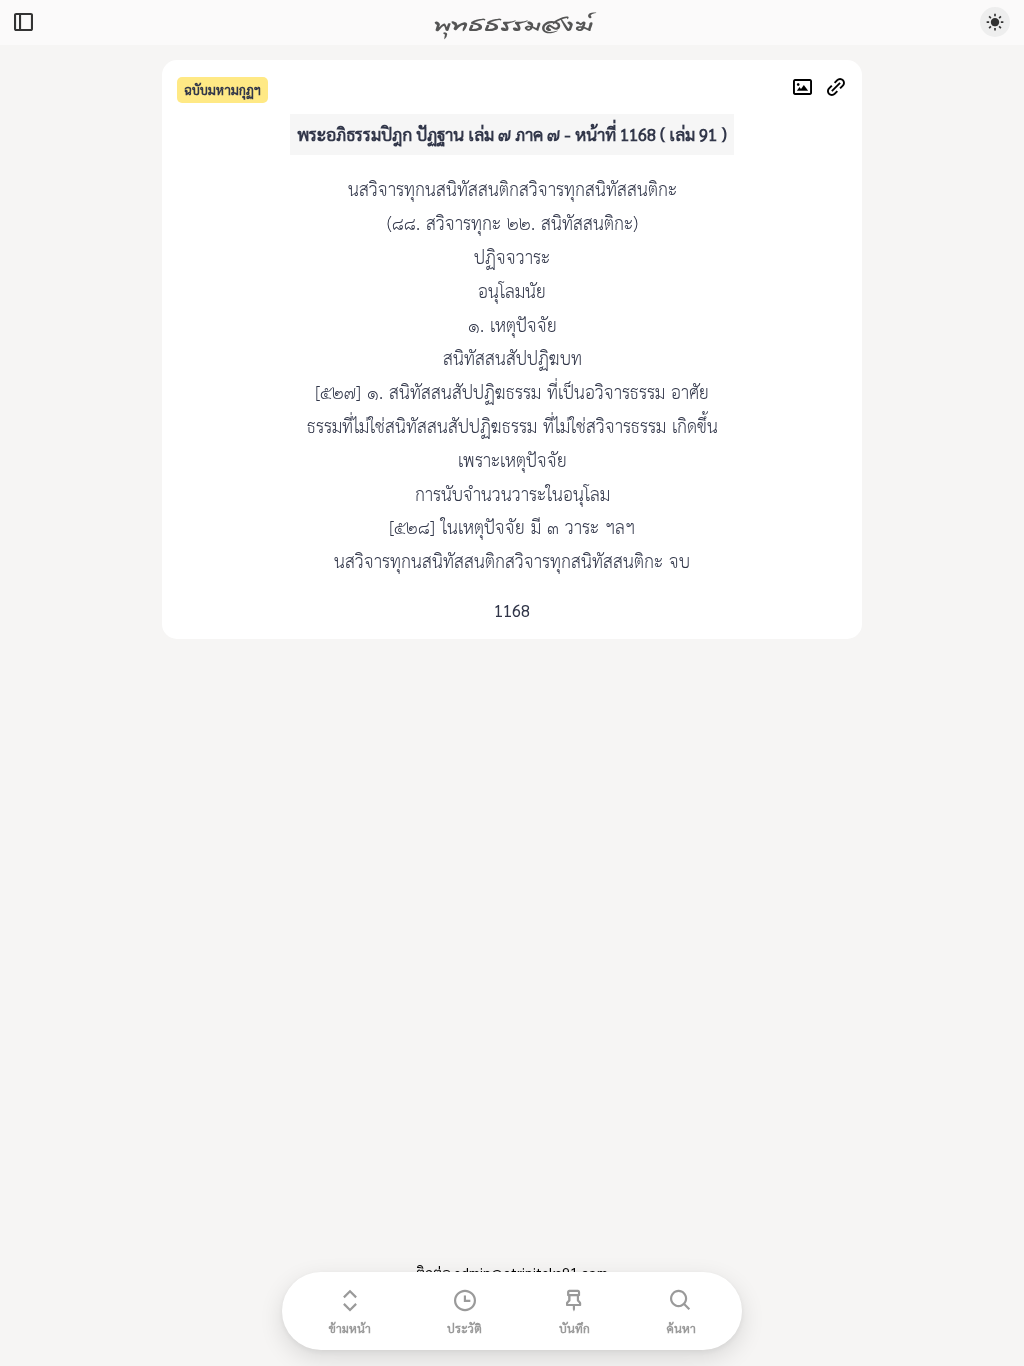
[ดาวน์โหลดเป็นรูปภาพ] (807, 89)
